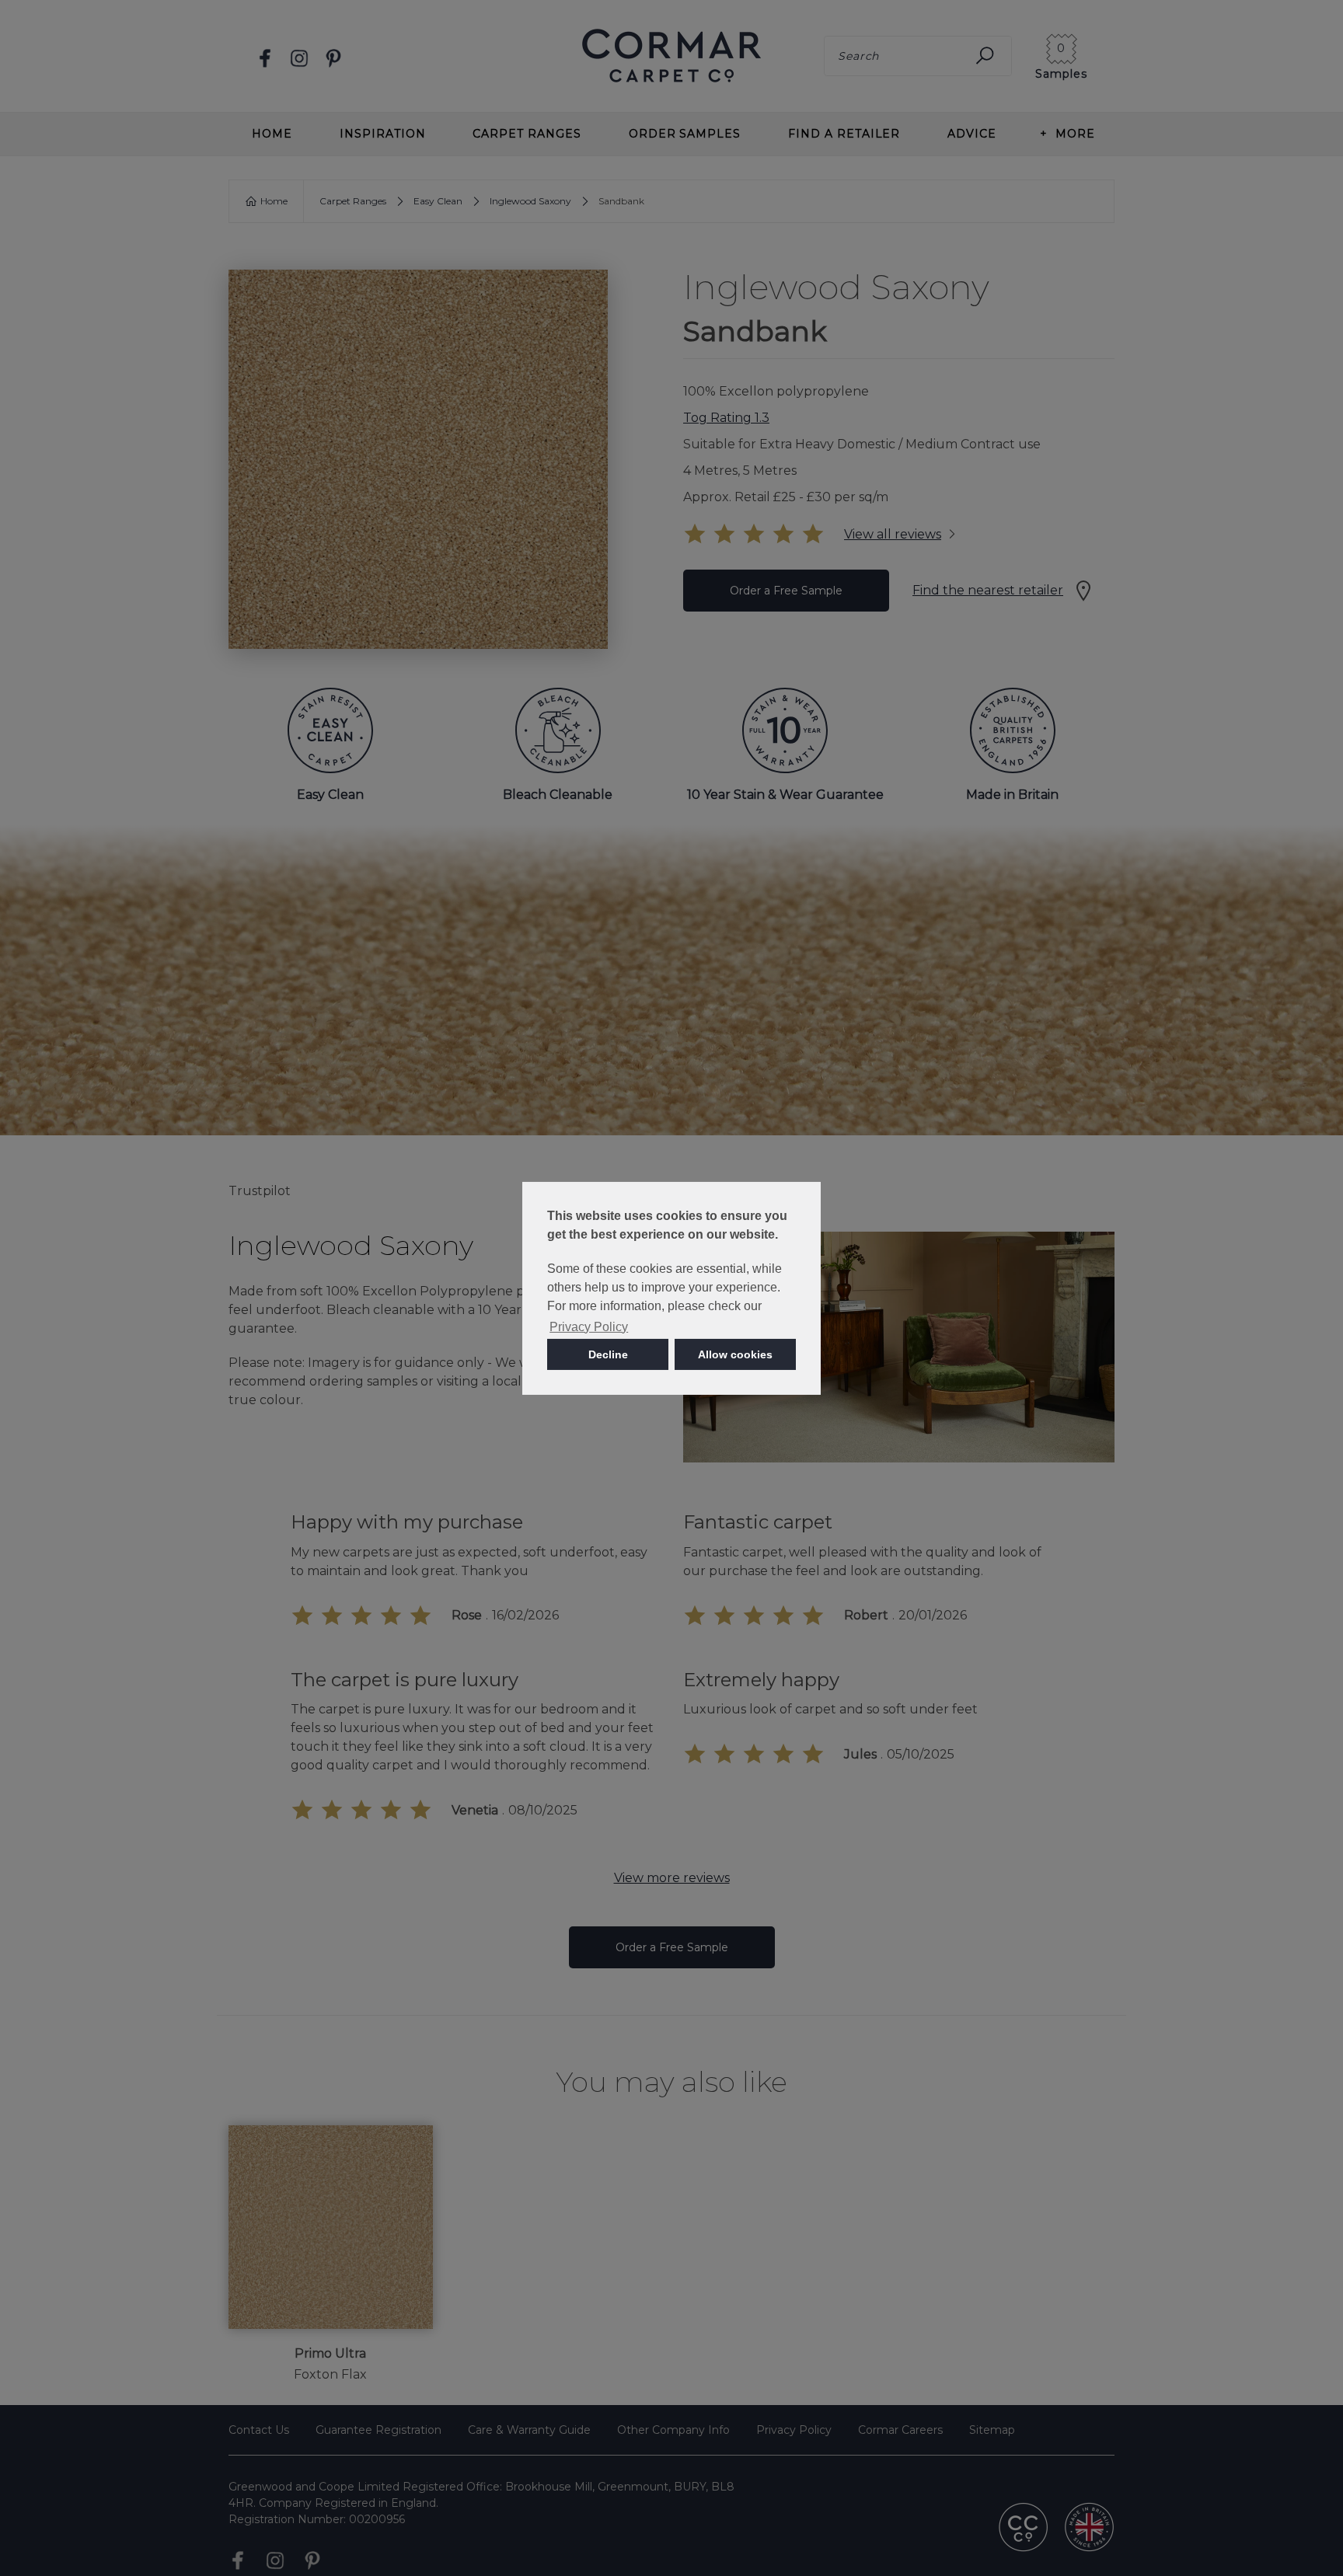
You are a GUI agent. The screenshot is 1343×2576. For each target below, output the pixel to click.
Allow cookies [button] (735, 1354)
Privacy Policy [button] (589, 1327)
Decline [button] (608, 1354)
